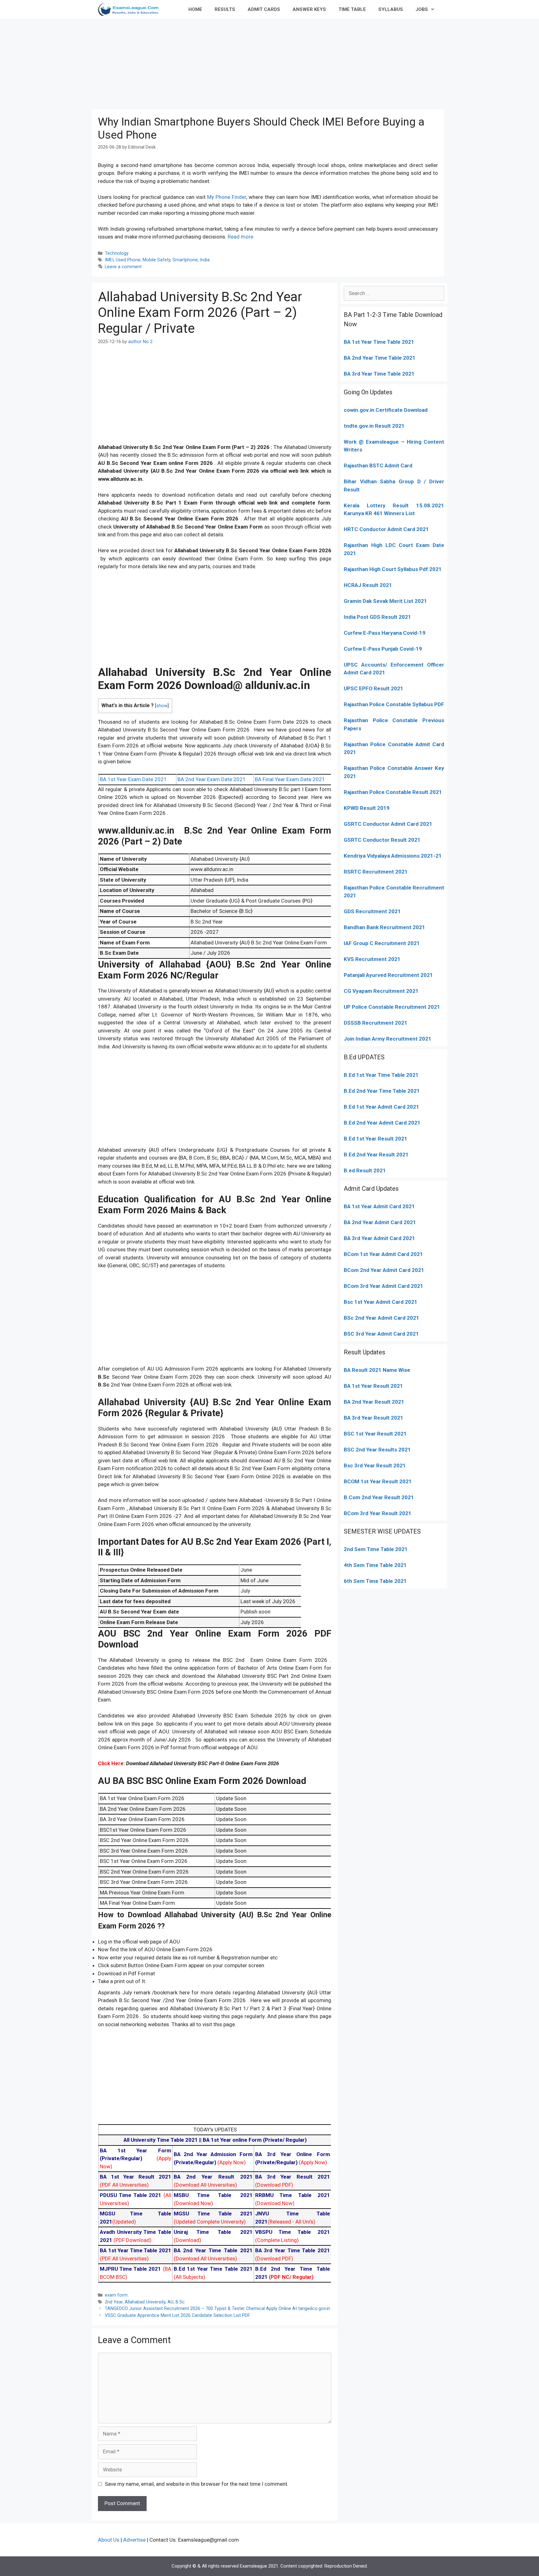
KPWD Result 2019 (367, 808)
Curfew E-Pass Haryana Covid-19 (385, 633)
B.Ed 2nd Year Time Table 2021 (382, 1091)
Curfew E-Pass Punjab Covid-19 (383, 649)
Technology (117, 253)
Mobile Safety (156, 260)
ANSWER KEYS (309, 9)
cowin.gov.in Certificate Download (386, 410)
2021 (416, 1254)
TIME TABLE (352, 9)
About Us (109, 2540)
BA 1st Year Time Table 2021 (379, 342)
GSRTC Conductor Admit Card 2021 (388, 824)
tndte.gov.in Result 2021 (374, 426)
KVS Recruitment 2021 (372, 959)
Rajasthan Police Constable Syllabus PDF (394, 704)
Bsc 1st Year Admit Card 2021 (381, 1302)
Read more (240, 237)
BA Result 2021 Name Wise (377, 1370)
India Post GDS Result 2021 (377, 617)
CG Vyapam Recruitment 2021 (381, 991)
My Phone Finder (227, 197)
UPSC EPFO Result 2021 (374, 688)
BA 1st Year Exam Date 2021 (133, 779)
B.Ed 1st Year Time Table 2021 (381, 1075)
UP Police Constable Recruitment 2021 (392, 1007)
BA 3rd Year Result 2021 (374, 1418)
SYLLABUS (391, 9)
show (162, 706)
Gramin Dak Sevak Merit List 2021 (385, 601)
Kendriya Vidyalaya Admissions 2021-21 (393, 856)
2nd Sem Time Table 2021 (376, 1549)
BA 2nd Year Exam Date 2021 (212, 779)
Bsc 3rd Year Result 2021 (375, 1465)
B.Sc (180, 2302)
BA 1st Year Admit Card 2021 (379, 1206)
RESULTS (225, 9)
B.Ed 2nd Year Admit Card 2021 (382, 1123)
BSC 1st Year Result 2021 (375, 1434)
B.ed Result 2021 (365, 1170)
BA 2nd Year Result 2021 (374, 1402)
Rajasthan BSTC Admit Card (378, 465)
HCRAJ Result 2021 (368, 585)
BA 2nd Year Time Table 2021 (380, 358)
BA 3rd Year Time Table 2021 (379, 374)
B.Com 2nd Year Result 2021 (379, 1497)
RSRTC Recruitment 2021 (376, 872)
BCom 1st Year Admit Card (376, 1254)
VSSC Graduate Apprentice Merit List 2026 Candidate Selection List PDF (177, 2315)
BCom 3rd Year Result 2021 (378, 1513)
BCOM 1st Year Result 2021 (378, 1481)
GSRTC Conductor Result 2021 (382, 840)
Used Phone (128, 260)
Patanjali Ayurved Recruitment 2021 (388, 975)
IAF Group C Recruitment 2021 (382, 943)
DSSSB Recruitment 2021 (376, 1023)
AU (170, 2302)
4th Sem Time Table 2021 (375, 1565)
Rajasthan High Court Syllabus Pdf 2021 (393, 569)
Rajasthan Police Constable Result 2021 (393, 792)
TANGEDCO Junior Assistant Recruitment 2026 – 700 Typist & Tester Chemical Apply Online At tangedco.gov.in (217, 2309)
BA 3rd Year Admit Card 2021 (379, 1238)
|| (163, 2140)
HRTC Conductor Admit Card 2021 (386, 529)
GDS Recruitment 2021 (372, 911)
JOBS (422, 9)
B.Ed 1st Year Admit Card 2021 (381, 1107)
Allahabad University (145, 2302)
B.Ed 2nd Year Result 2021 (376, 1155)
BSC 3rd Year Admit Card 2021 (381, 1334)
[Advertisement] (269, 62)
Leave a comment (123, 267)
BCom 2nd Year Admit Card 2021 (384, 1270)
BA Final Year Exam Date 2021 (290, 779)
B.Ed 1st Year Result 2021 (376, 1139)
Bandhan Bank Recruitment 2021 (384, 927)
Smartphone (185, 260)
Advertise (134, 2540)
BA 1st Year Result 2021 (373, 1386)
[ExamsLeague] (131, 9)
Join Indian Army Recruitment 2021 (388, 1039)
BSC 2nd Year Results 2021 (377, 1450)
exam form (116, 2295)
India (205, 260)
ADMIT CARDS (264, 9)
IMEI (109, 260)
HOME (195, 9)
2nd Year (114, 2302)
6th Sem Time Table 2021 (375, 1581)
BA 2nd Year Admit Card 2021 (380, 1222)
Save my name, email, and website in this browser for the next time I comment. (197, 2484)
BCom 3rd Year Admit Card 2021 (384, 1286)
